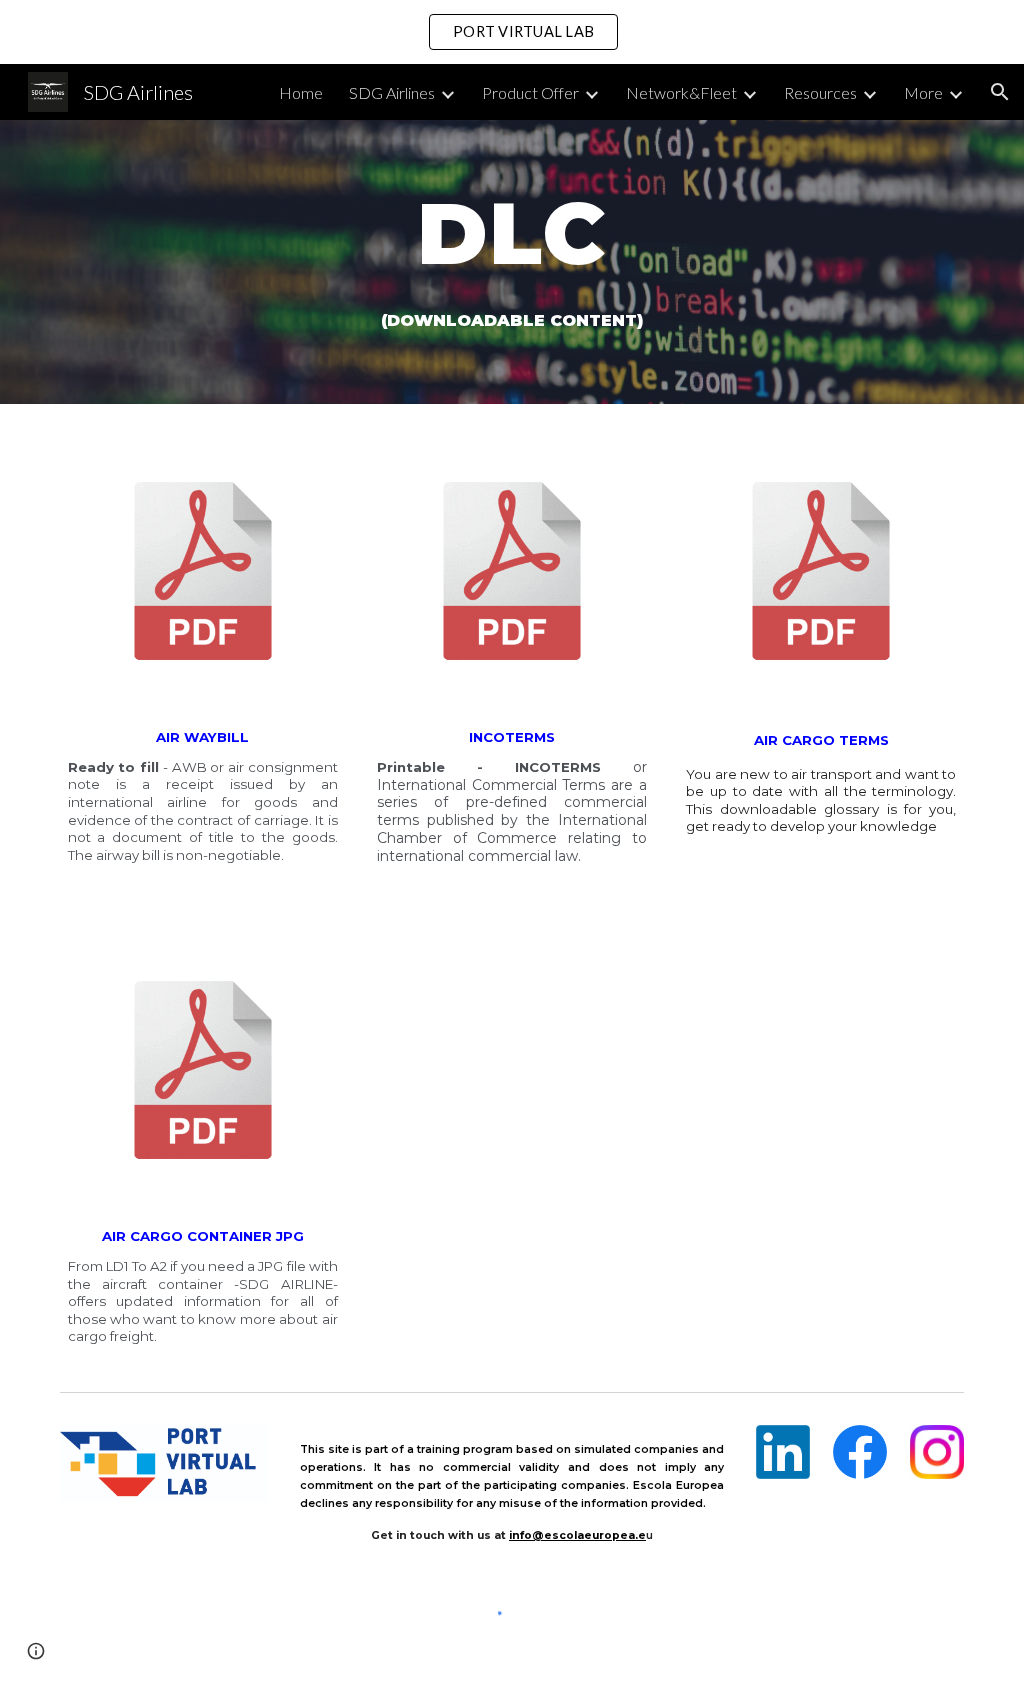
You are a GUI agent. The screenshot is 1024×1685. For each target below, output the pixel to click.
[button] (1000, 92)
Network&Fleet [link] (681, 92)
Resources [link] (820, 92)
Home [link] (301, 92)
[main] (511, 262)
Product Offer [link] (530, 92)
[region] (512, 32)
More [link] (923, 92)
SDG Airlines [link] (392, 92)
